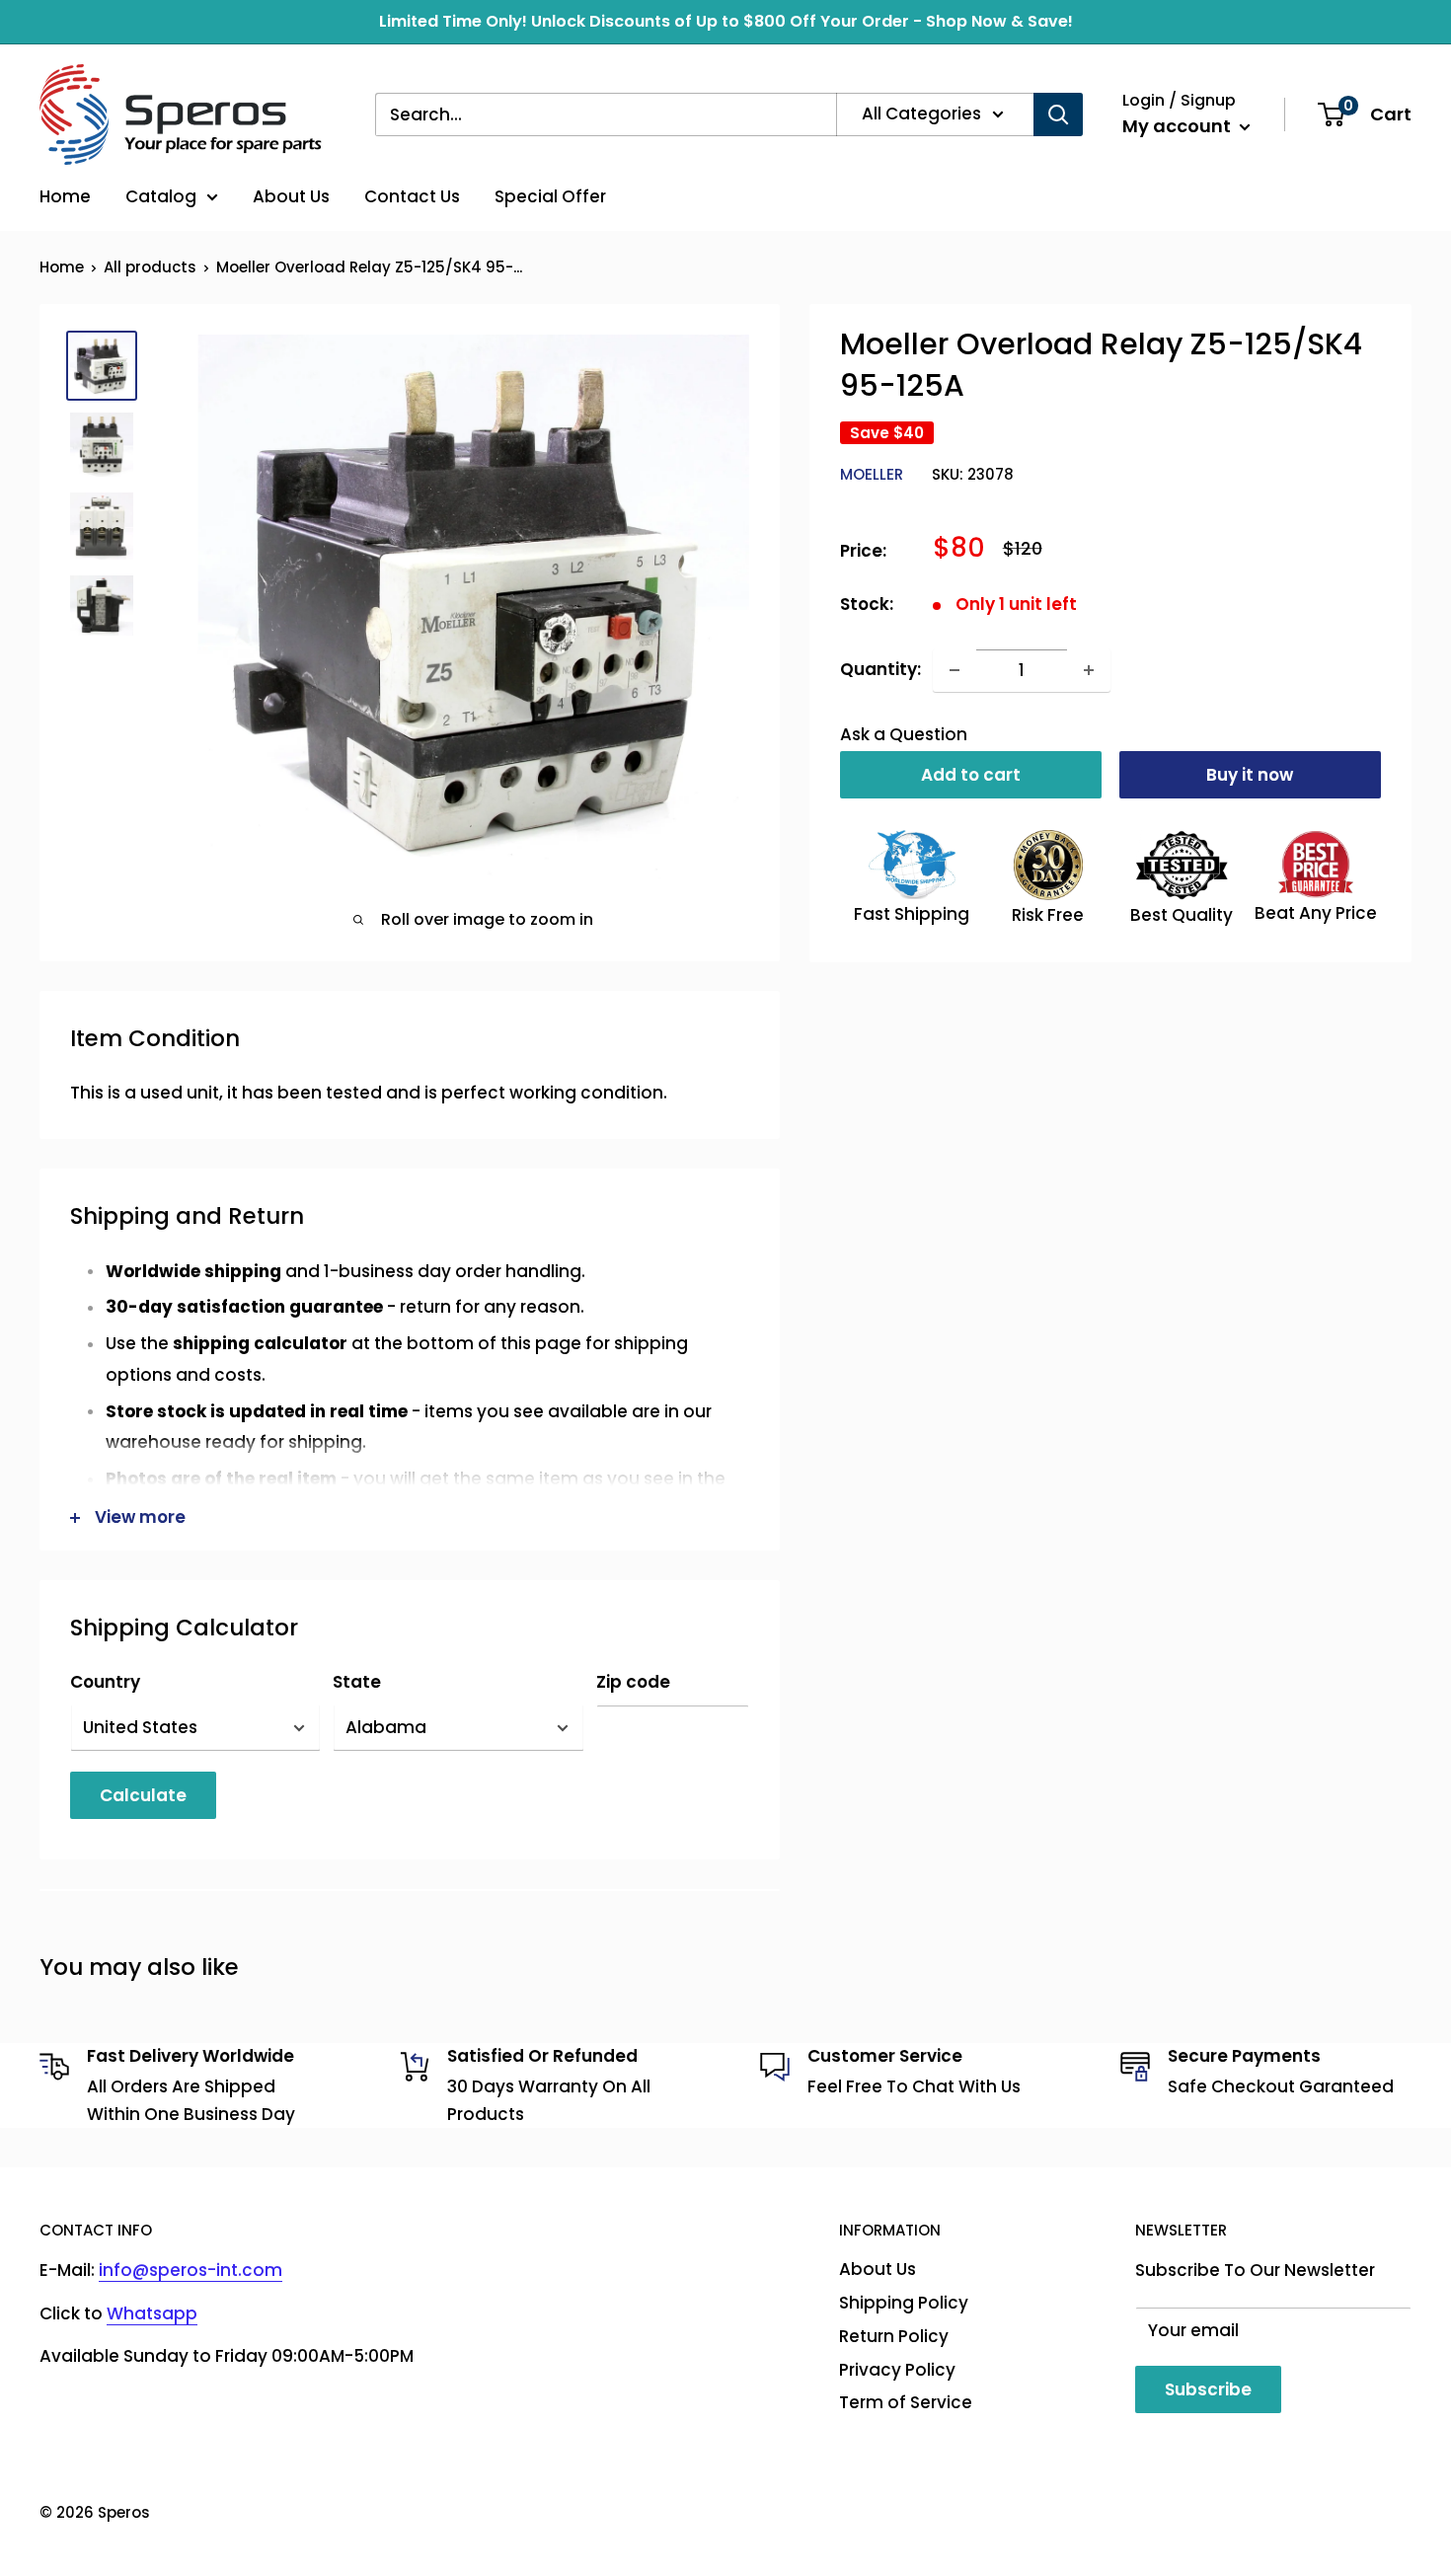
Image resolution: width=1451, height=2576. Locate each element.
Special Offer (550, 196)
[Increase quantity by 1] (1089, 670)
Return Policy (894, 2336)
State (357, 1682)
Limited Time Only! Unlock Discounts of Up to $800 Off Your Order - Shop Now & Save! (726, 21)
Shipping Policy (904, 2303)
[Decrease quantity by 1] (955, 670)
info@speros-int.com (191, 2270)
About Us (291, 196)
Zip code (633, 1682)
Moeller (872, 475)
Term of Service (906, 2402)
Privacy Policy (897, 2370)
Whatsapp (152, 2313)
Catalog (161, 196)
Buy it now (1250, 775)
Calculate (143, 1795)
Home (65, 196)
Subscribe (1208, 2389)
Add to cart (971, 775)
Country (105, 1682)
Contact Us (412, 196)
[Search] (1058, 114)
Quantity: (880, 669)
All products (150, 267)
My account (1179, 126)
